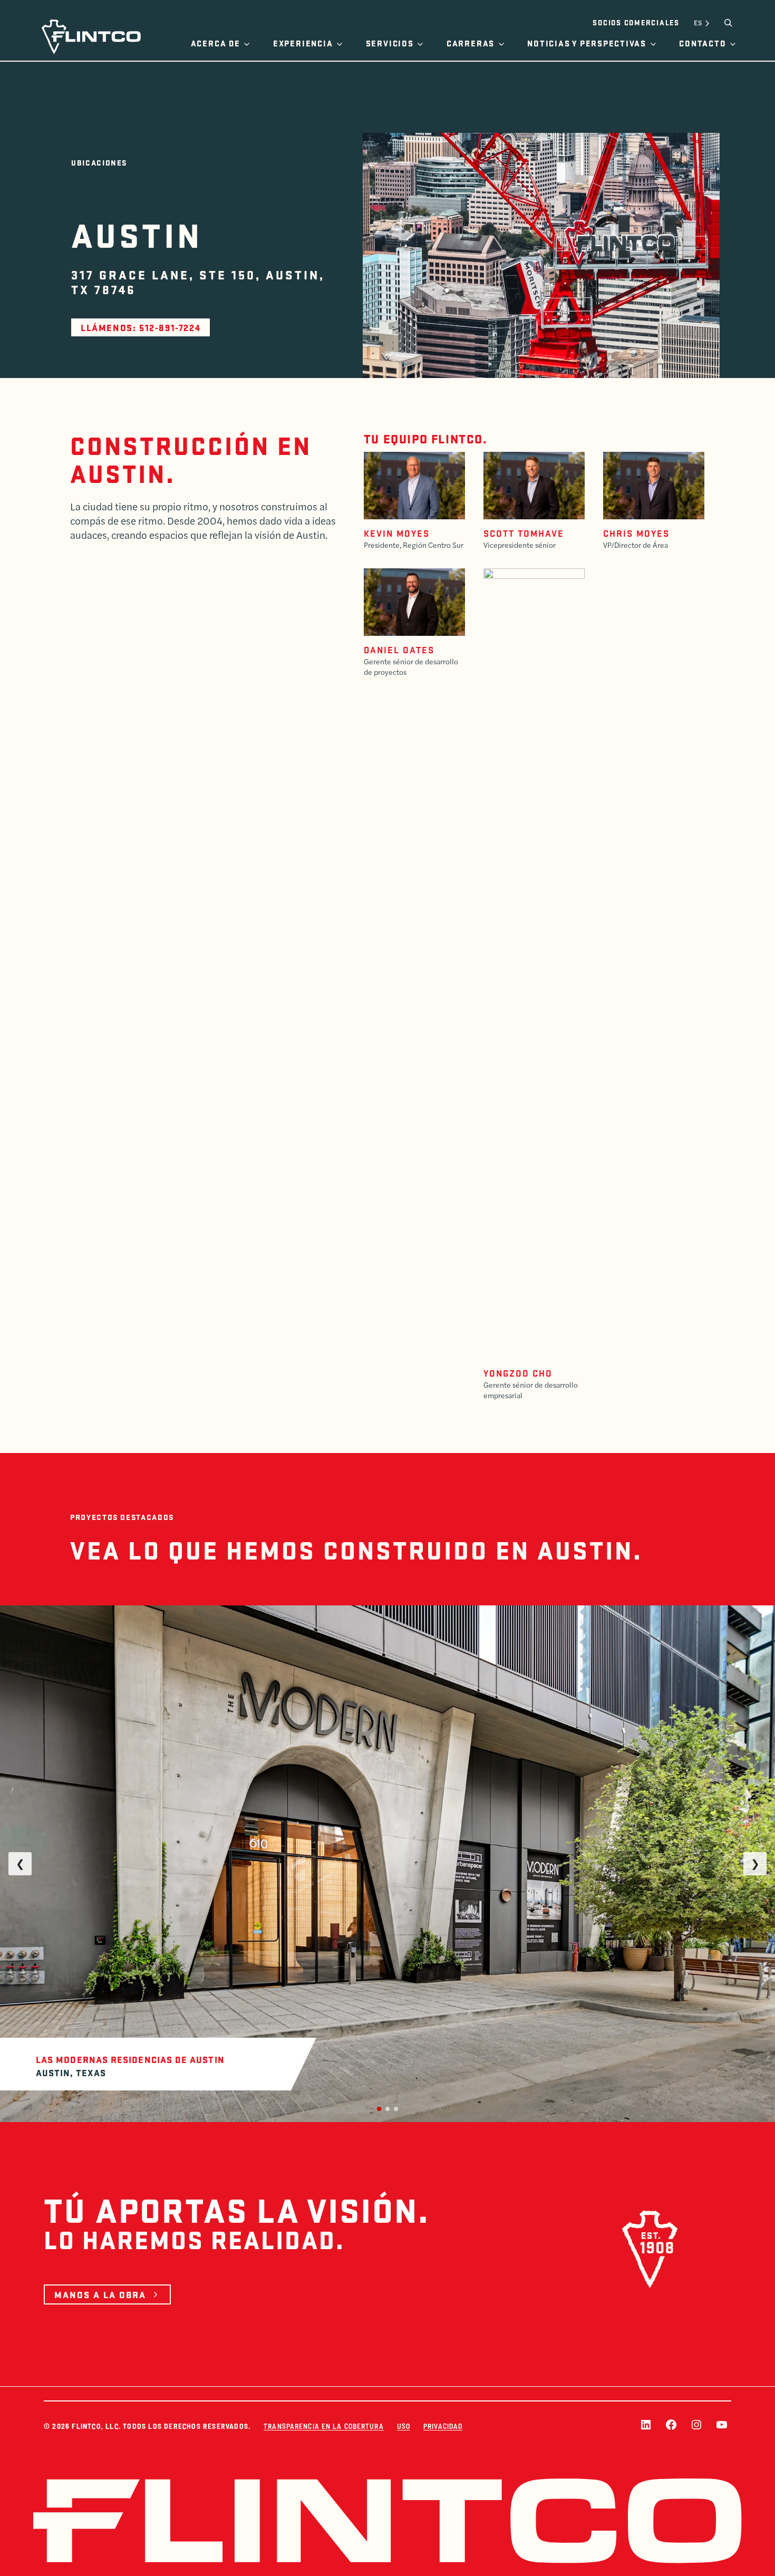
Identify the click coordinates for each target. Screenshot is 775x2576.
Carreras (471, 43)
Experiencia (303, 43)
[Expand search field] (728, 23)
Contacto (703, 43)
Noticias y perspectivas (587, 43)
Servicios (390, 43)
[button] (379, 2109)
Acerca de (216, 43)
